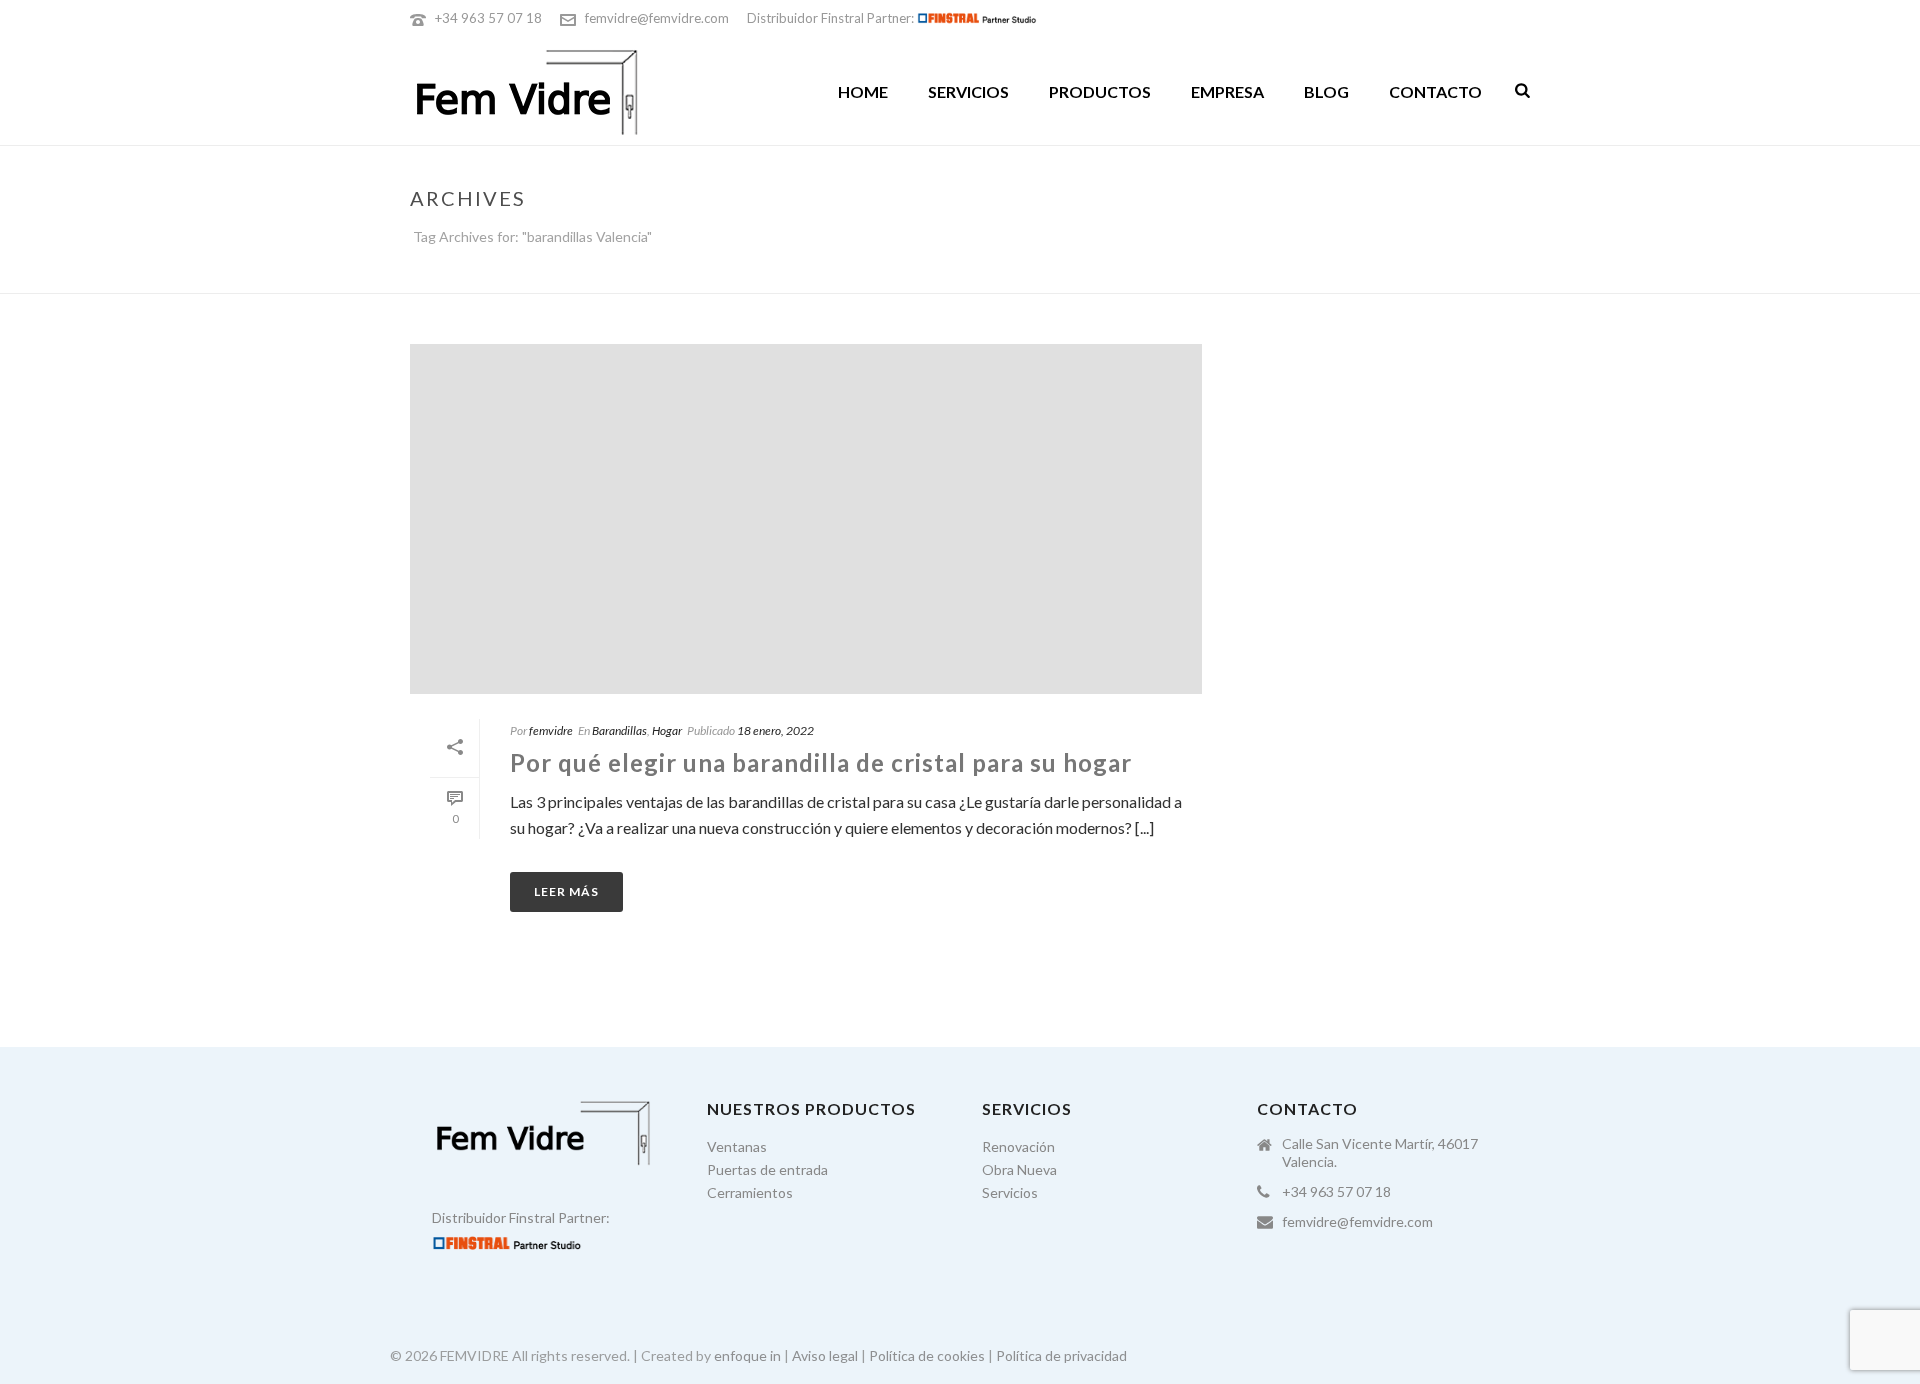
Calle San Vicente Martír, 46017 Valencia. (1380, 1152)
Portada (1315, 274)
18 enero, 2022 (775, 730)
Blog (1326, 91)
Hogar (667, 730)
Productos (1100, 91)
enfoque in (747, 1355)
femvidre (551, 730)
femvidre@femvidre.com (657, 18)
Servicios (968, 91)
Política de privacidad (1061, 1355)
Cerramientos (750, 1192)
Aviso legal (825, 1355)
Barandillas (619, 730)
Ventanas (737, 1146)
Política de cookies (927, 1355)
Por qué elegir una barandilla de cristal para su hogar (821, 762)
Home (863, 91)
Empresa (1227, 91)
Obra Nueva (1019, 1169)
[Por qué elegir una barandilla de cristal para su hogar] (806, 519)
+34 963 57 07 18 (488, 18)
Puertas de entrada (767, 1169)
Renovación (1018, 1146)
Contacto (1435, 91)
